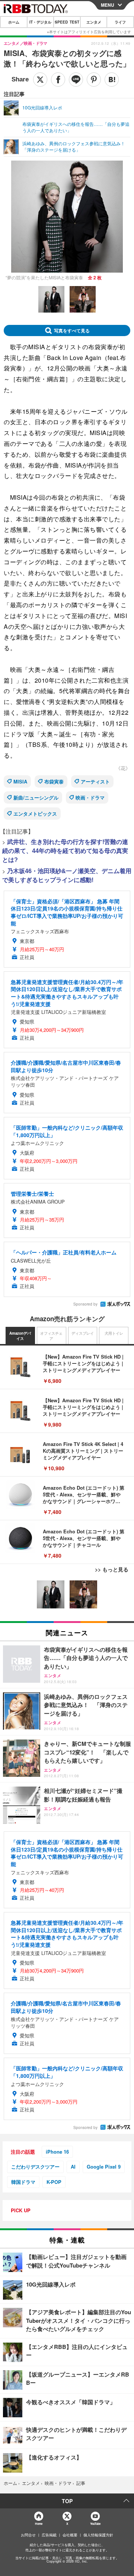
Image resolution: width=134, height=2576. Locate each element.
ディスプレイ (83, 1333)
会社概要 (70, 2535)
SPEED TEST (67, 22)
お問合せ (28, 2535)
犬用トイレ (114, 1333)
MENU (108, 5)
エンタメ (94, 22)
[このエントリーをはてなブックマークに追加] (112, 80)
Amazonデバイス (20, 1336)
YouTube (95, 2524)
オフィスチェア (51, 1336)
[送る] (76, 80)
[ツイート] (40, 80)
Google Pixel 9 (104, 2167)
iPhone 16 (57, 2152)
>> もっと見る (112, 1569)
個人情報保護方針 (98, 2535)
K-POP (54, 2182)
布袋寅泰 (54, 781)
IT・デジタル (40, 22)
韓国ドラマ (23, 2182)
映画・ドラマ (90, 797)
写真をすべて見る (72, 330)
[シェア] (58, 80)
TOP (67, 2501)
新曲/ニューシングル (36, 797)
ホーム (14, 22)
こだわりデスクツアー (35, 2167)
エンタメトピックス (35, 814)
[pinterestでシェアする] (94, 80)
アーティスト (95, 781)
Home (39, 2524)
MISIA (20, 781)
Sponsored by (85, 1304)
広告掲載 (49, 2535)
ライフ (120, 22)
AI (73, 2167)
